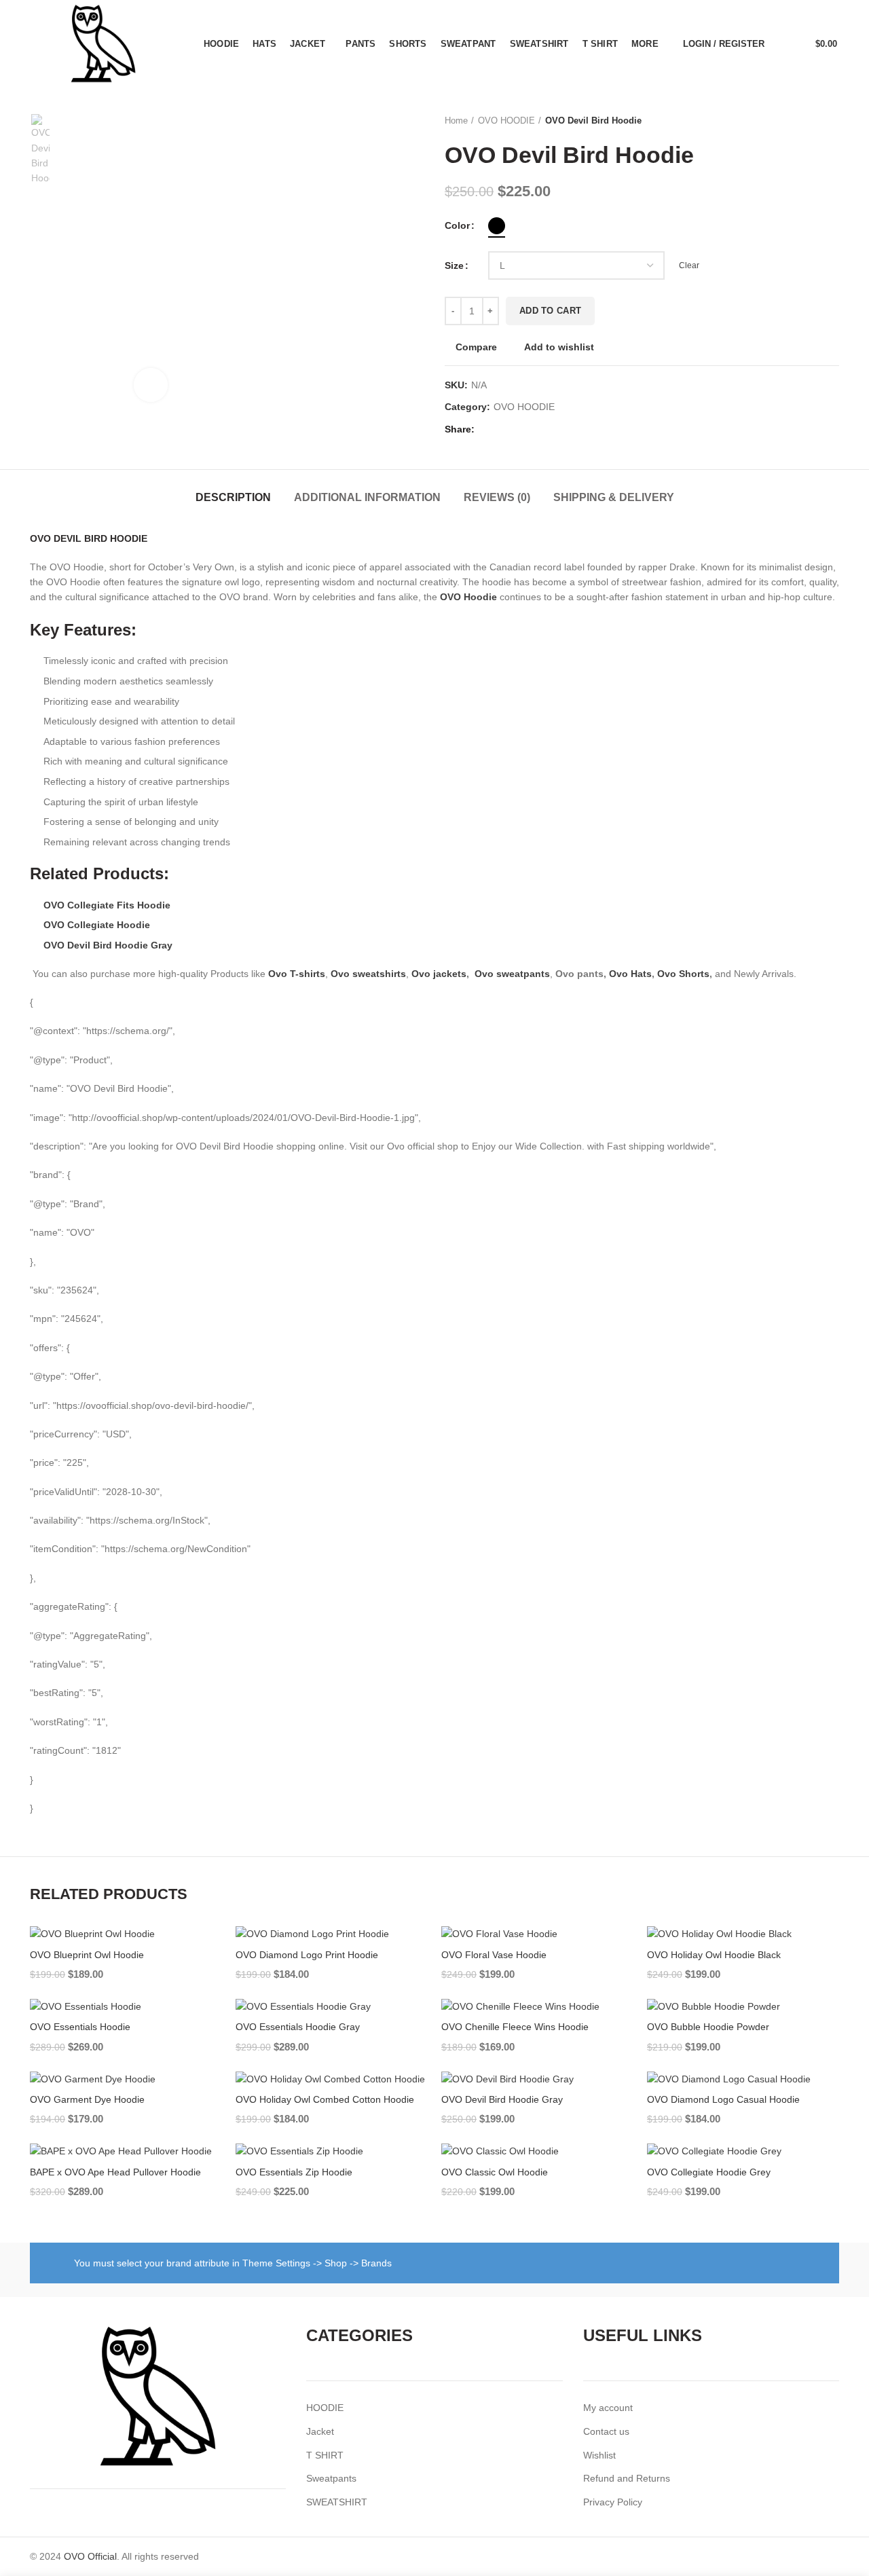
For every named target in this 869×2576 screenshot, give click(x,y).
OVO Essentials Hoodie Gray (298, 2027)
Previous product (805, 121)
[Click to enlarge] (151, 385)
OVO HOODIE (506, 121)
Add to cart (550, 311)
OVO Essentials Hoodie (80, 2027)
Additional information (367, 497)
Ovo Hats (630, 974)
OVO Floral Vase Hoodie (494, 1955)
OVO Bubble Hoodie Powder (708, 2027)
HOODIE (325, 2408)
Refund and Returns (627, 2478)
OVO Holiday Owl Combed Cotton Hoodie (325, 2099)
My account (608, 2408)
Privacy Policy (613, 2502)
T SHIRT (325, 2455)
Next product (832, 121)
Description (233, 497)
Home (456, 121)
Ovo (484, 974)
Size (454, 265)
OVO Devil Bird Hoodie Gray (502, 2099)
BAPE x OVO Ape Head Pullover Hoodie (115, 2172)
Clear (689, 265)
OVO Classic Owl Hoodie (495, 2172)
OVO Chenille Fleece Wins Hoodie (515, 2027)
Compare (476, 347)
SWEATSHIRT (337, 2502)
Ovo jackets (439, 974)
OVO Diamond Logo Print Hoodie (307, 1955)
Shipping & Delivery (614, 497)
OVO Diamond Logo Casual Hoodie (723, 2099)
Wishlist (599, 2455)
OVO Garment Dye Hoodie (87, 2099)
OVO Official (90, 2556)
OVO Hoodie (468, 597)
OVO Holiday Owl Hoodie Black (714, 1955)
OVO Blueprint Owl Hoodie (87, 1955)
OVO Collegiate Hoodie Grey (709, 2172)
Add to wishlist (559, 347)
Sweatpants (331, 2478)
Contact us (606, 2431)
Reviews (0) (497, 497)
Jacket (320, 2431)
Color (457, 225)
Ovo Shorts (683, 974)
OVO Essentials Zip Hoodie (294, 2172)
